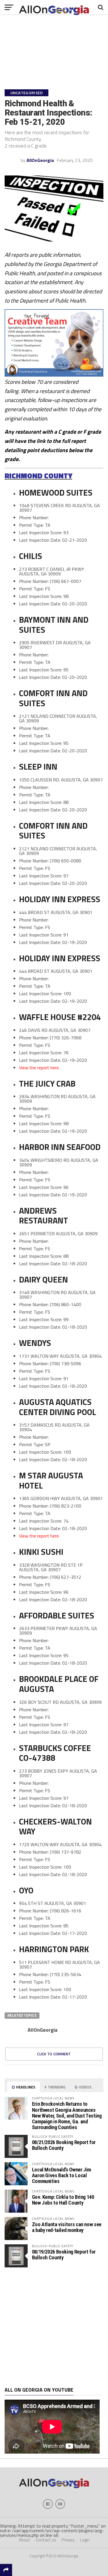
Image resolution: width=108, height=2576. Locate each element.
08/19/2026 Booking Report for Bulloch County (64, 2255)
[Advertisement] (54, 2327)
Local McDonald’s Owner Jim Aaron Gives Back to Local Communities (61, 2175)
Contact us (46, 2540)
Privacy (68, 2540)
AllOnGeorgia (40, 160)
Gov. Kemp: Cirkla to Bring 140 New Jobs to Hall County (63, 2200)
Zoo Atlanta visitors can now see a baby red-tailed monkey (67, 2227)
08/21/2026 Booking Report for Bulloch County (64, 2145)
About (24, 2540)
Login (85, 2540)
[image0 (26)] (54, 375)
